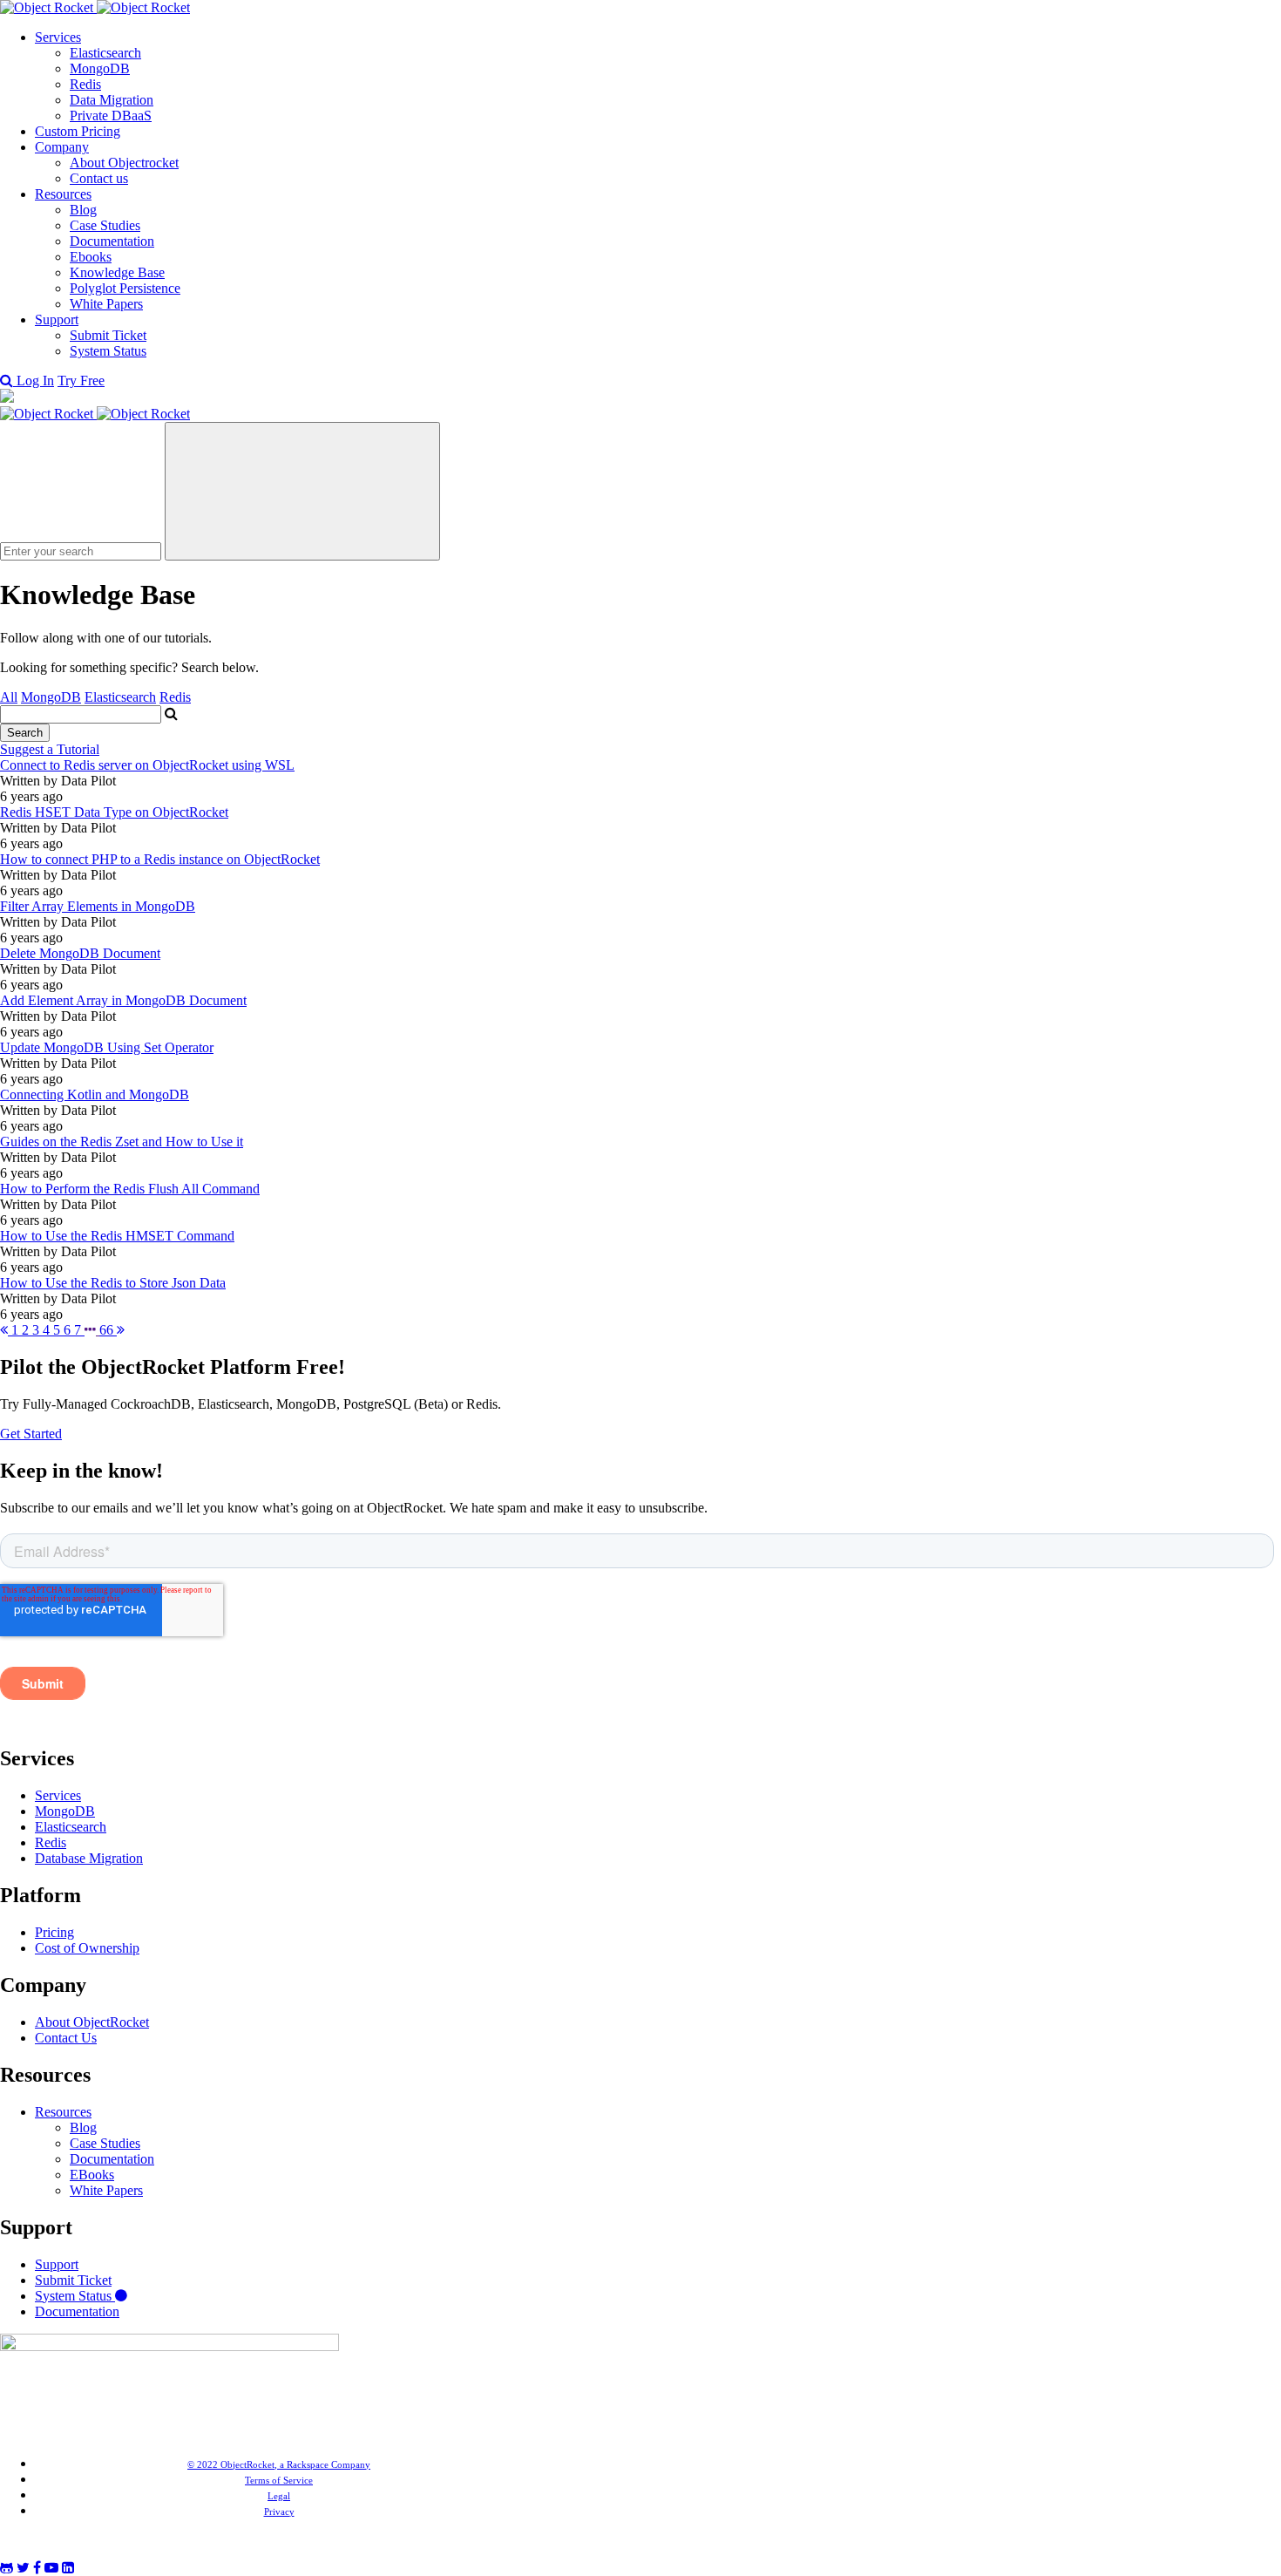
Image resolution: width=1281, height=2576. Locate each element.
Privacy (279, 2511)
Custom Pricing (78, 131)
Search (25, 733)
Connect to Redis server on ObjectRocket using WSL (147, 765)
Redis (85, 84)
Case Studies (105, 225)
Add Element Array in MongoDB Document (123, 1000)
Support (57, 319)
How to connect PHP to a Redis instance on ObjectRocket (160, 859)
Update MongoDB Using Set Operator (107, 1047)
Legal (279, 2496)
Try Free (81, 381)
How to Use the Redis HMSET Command (117, 1236)
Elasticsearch (105, 53)
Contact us (99, 178)
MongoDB (100, 68)
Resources (63, 194)
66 (108, 1330)
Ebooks (91, 257)
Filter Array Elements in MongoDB (98, 906)
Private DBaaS (111, 116)
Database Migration (89, 1858)
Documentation (112, 241)
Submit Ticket (108, 335)
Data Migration (112, 100)
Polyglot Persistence (125, 288)
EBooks (92, 2175)
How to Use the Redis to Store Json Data (113, 1283)
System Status (108, 351)
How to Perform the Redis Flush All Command (130, 1189)
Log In (35, 381)
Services (58, 37)
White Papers (106, 304)
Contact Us (66, 2038)
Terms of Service (279, 2480)
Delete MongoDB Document (80, 953)
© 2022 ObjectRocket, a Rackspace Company (279, 2464)
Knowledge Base (117, 272)
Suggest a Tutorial (50, 749)
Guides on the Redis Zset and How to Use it (122, 1142)
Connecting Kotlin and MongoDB (95, 1094)
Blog (83, 210)
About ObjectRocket (92, 2022)
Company (62, 147)
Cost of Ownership (87, 1948)
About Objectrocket (124, 163)
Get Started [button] (31, 1434)
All (9, 697)
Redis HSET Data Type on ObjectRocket (114, 812)
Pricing (54, 1932)
